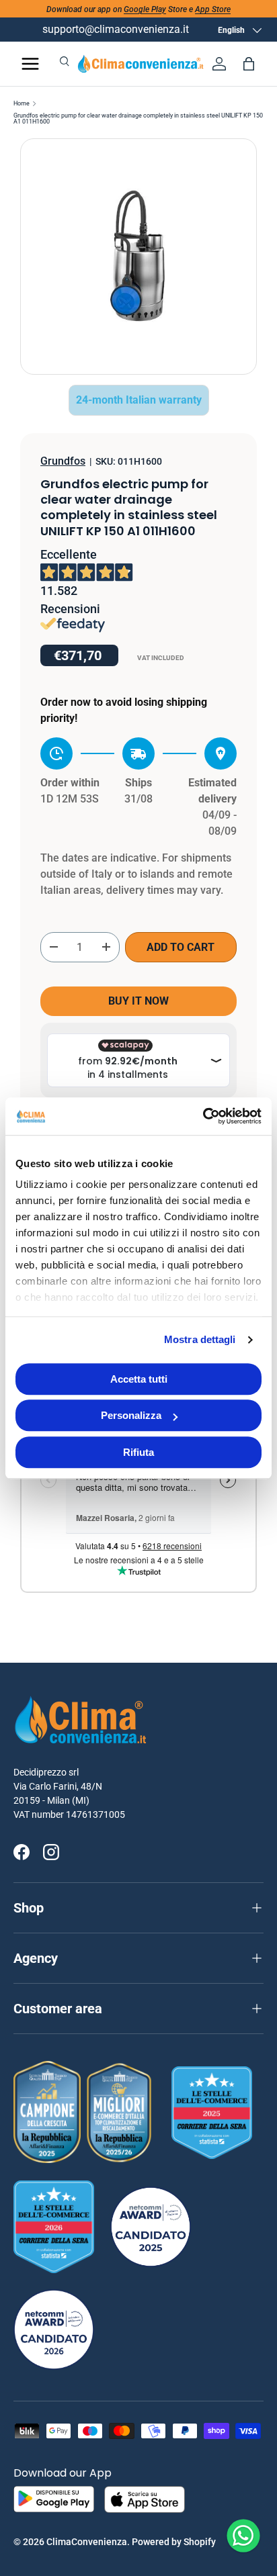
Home (22, 104)
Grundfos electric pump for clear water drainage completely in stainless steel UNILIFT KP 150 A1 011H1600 (138, 119)
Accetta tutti (139, 1379)
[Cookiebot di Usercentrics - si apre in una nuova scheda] (203, 1116)
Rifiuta (138, 1452)
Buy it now (138, 1001)
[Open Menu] (30, 64)
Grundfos (63, 461)
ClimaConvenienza (87, 2542)
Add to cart (181, 947)
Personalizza (131, 1415)
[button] (249, 64)
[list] (138, 257)
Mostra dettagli (200, 1339)
